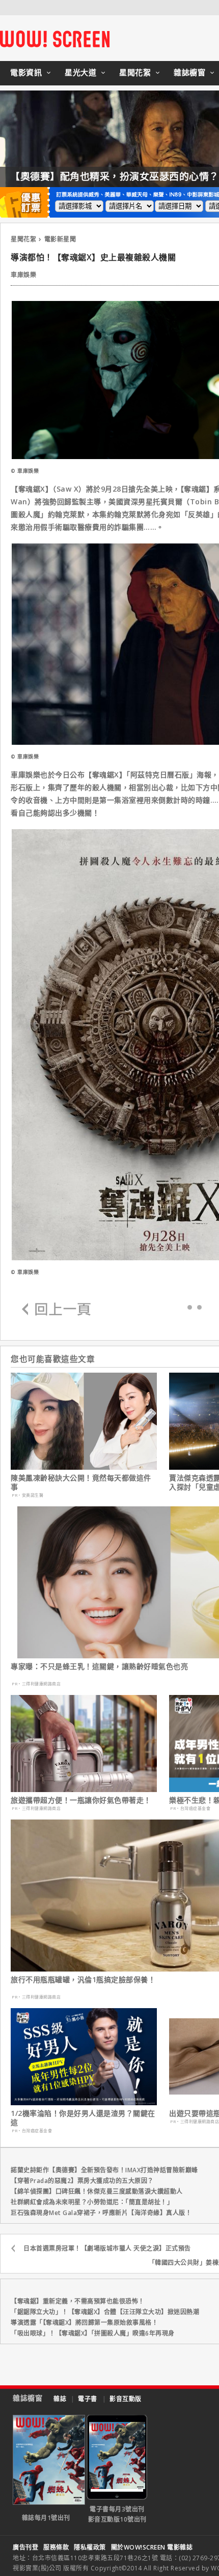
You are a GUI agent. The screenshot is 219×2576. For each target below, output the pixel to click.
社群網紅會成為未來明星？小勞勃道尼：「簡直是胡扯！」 (92, 2202)
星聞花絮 (135, 72)
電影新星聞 (60, 239)
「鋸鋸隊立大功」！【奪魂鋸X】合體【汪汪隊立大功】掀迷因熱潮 (105, 2312)
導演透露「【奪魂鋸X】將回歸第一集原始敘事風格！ (84, 2323)
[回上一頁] (57, 1310)
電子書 (88, 2399)
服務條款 (56, 2547)
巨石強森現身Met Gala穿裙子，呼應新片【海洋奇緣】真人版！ (101, 2213)
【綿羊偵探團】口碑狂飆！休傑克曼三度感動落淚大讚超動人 (97, 2191)
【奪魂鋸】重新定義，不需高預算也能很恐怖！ (78, 2301)
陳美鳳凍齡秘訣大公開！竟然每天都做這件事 (81, 1482)
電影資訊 (26, 72)
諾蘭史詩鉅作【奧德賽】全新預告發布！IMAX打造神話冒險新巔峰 (104, 2170)
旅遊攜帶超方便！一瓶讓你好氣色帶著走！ (81, 1800)
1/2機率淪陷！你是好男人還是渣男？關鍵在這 (83, 2118)
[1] (199, 1307)
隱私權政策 (90, 2547)
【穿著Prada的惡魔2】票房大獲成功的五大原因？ (82, 2181)
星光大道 (80, 72)
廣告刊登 (25, 2547)
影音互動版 (126, 2399)
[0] (190, 1307)
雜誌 (60, 2399)
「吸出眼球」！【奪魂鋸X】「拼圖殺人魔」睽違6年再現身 (93, 2333)
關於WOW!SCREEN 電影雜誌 (152, 2547)
